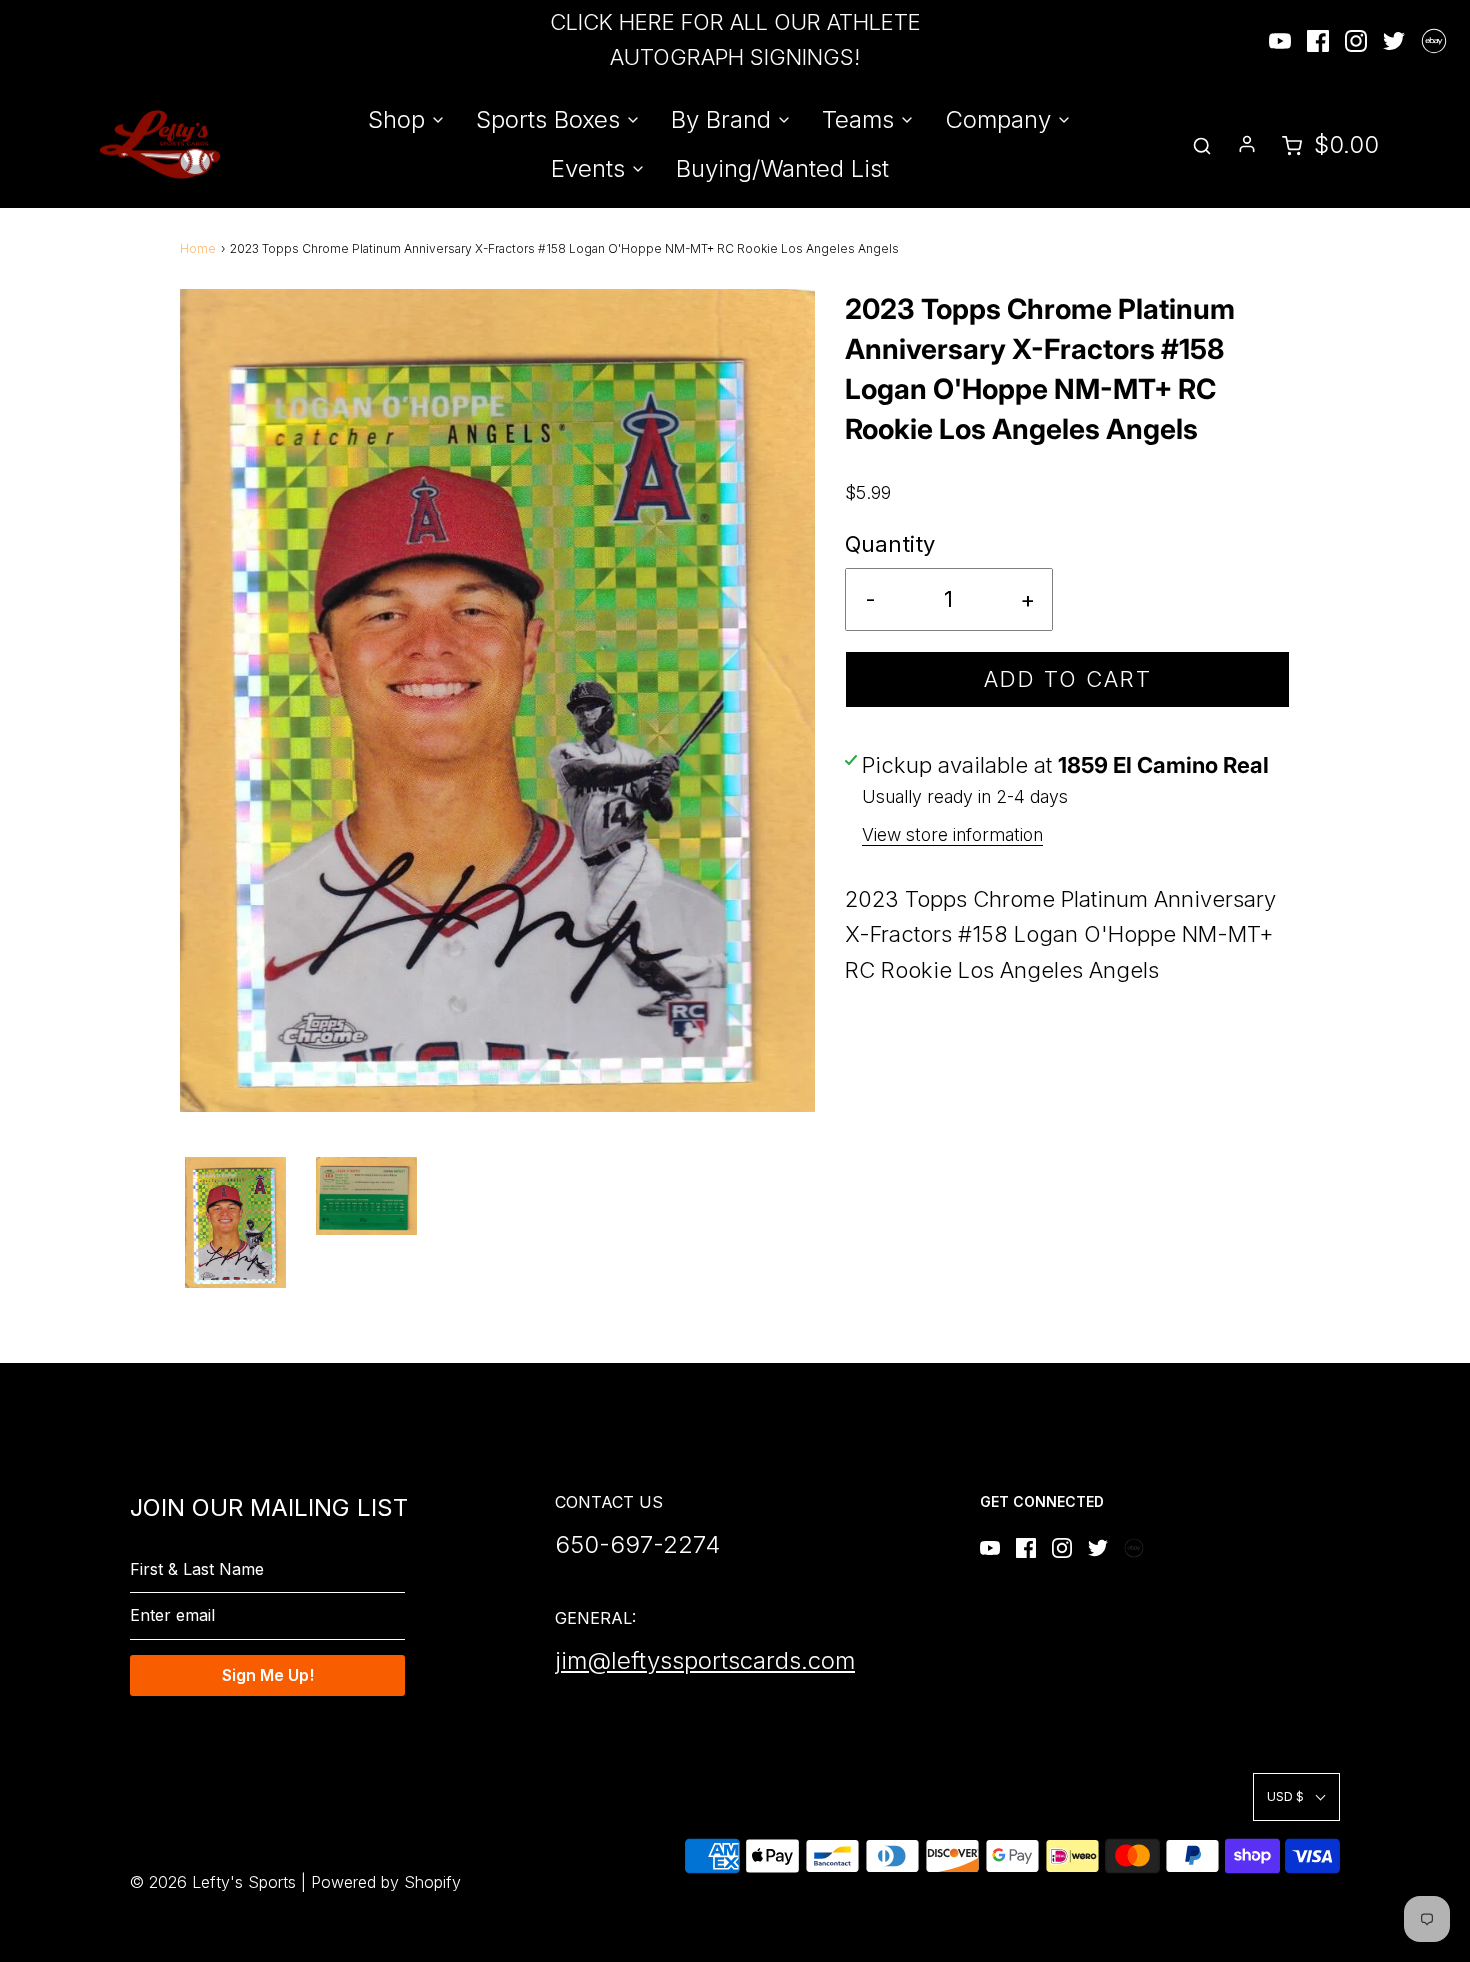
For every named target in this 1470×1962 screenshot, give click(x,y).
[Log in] (1247, 144)
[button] (235, 1222)
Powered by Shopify (386, 1882)
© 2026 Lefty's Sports (213, 1882)
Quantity (890, 544)
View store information (952, 834)
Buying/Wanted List (782, 168)
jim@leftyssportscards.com (705, 1660)
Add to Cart (1068, 679)
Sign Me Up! (268, 1675)
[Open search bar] (1202, 144)
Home (198, 248)
